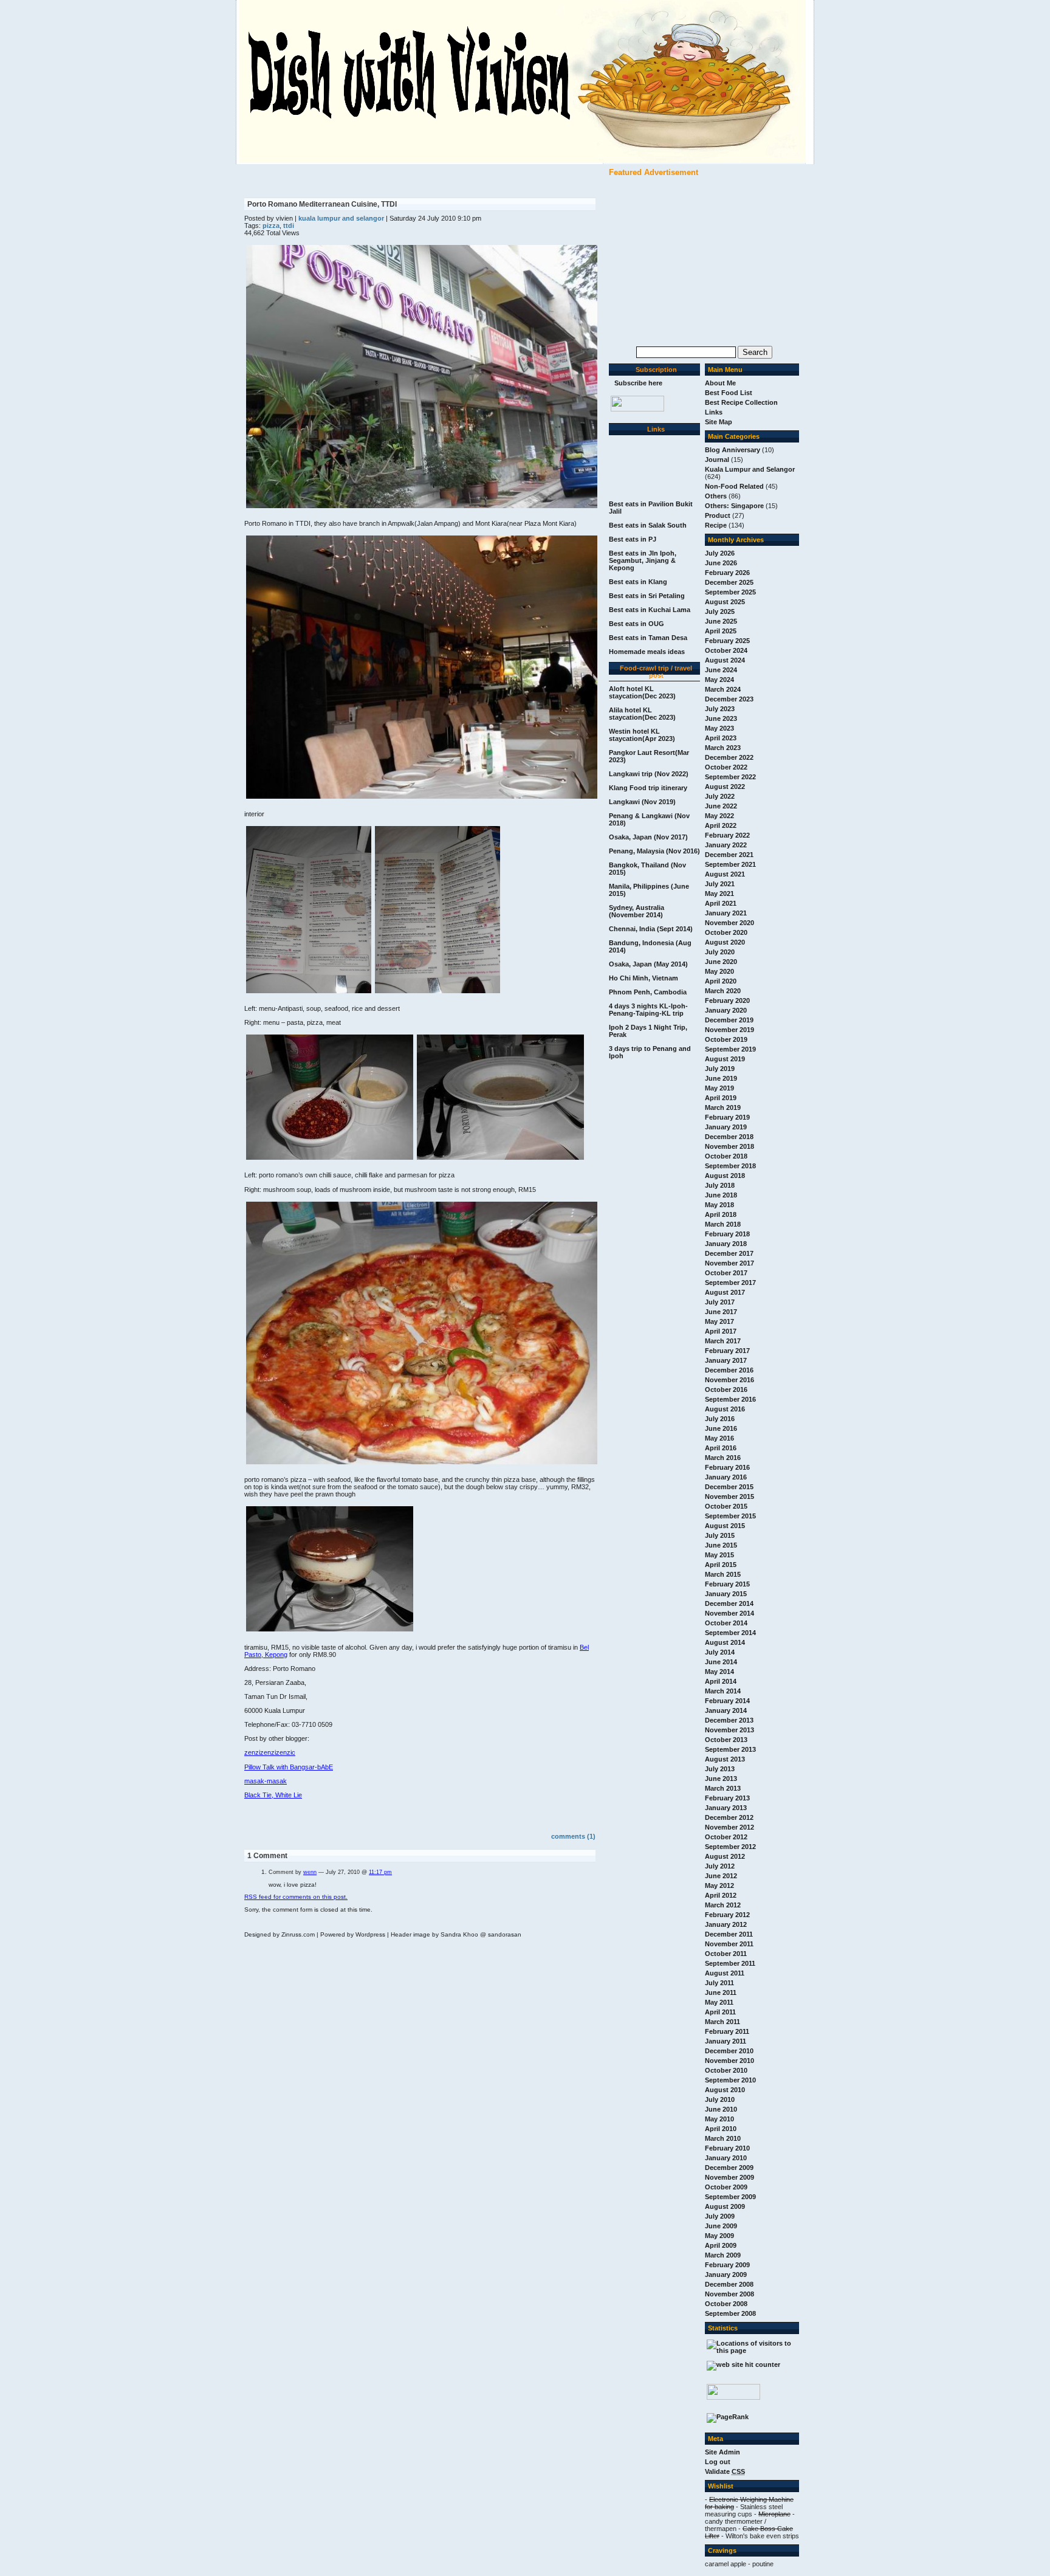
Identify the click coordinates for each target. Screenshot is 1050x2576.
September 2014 (730, 1633)
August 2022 (725, 787)
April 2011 (720, 2012)
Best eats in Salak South (648, 525)
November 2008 (729, 2294)
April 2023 (721, 738)
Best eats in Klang (638, 582)
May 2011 (719, 2002)
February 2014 (727, 1701)
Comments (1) (573, 1836)
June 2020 (721, 962)
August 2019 (725, 1059)
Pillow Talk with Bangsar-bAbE (289, 1767)
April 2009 (721, 2245)
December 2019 (729, 1020)
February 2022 (727, 835)
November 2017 (729, 1263)
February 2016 (727, 1467)
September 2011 (730, 1963)
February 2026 (727, 573)
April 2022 (721, 825)
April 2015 (721, 1565)
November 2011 (729, 1944)
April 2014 (721, 1681)
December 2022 (729, 757)
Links (714, 412)
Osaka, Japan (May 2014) (648, 964)
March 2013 (723, 1788)
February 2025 (727, 641)
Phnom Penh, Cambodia (648, 992)
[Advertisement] (704, 261)
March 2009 (723, 2255)
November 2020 (729, 923)
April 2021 (721, 903)
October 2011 (726, 1954)
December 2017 (729, 1253)
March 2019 (723, 1107)
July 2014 (720, 1652)
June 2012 (721, 1876)
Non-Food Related (734, 486)
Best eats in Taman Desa (648, 638)
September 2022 (730, 777)
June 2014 (721, 1662)
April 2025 (721, 631)
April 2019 (721, 1098)
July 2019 (720, 1069)
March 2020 (723, 991)
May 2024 (719, 680)
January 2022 (726, 845)
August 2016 (725, 1409)
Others (716, 496)
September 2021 (730, 864)
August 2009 (725, 2206)
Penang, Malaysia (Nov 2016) (654, 851)
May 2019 (719, 1088)
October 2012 (726, 1837)
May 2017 (719, 1321)
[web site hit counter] (743, 2364)
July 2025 (720, 611)
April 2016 (721, 1448)
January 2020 (726, 1010)
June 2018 (721, 1195)
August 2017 (725, 1292)
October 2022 (726, 767)
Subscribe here (638, 383)
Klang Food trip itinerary (648, 788)
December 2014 (729, 1603)
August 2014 (725, 1642)
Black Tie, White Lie (273, 1795)
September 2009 (730, 2197)
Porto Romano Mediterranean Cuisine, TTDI (322, 204)
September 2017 (730, 1283)
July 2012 (720, 1866)
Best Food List (729, 393)
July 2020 (720, 952)
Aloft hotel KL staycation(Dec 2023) (642, 692)
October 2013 (726, 1740)
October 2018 (726, 1156)
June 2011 (721, 1992)
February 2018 (727, 1234)
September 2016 (730, 1399)
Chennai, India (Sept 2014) (651, 929)
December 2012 (729, 1817)
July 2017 (720, 1302)
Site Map (719, 422)
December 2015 (729, 1487)
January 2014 (726, 1710)
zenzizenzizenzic (270, 1752)
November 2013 (729, 1730)
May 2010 (719, 2119)
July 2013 (720, 1769)
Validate (725, 2471)
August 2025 (725, 602)
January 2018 (726, 1244)
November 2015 (729, 1496)
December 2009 (729, 2168)
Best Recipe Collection (741, 402)
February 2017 (727, 1351)
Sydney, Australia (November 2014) (637, 911)
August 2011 (725, 1973)
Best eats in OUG (637, 624)
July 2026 (720, 553)
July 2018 (720, 1185)
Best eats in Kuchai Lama (650, 610)
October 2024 (726, 650)
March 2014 (723, 1691)
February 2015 (727, 1584)
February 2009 (727, 2265)
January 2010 (726, 2158)
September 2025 (730, 592)
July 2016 (720, 1419)
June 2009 (721, 2226)
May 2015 (719, 1555)
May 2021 (719, 894)
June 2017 (721, 1312)
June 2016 (721, 1428)
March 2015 (723, 1574)
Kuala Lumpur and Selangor (750, 469)
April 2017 (721, 1331)
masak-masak (266, 1781)
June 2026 (721, 563)
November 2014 (729, 1613)
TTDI (289, 226)
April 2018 (721, 1214)
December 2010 (729, 2051)
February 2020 (727, 1000)
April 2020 (721, 981)
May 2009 (719, 2236)
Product (718, 515)
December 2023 (729, 699)
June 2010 (721, 2109)
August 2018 (725, 1176)
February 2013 (727, 1798)
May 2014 (719, 1672)
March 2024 (723, 689)
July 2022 (720, 796)
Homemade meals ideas (647, 652)
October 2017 (726, 1273)
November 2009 (729, 2177)
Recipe (716, 525)
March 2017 (723, 1341)
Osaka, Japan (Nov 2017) (648, 837)
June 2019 (721, 1078)
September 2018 (730, 1166)
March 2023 (723, 748)
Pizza (271, 226)
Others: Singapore (734, 506)
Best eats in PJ (633, 539)
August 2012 (725, 1856)
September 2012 (730, 1847)
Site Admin (722, 2452)
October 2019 (726, 1039)
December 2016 (729, 1370)
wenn (310, 1872)
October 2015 (726, 1506)
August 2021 (725, 874)
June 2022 (721, 806)
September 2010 (730, 2080)
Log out (718, 2462)
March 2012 (723, 1905)
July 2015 (720, 1535)
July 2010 (720, 2099)
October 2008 (726, 2304)
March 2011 (722, 2022)
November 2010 (729, 2061)
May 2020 (719, 971)
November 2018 (729, 1146)
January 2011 (726, 2041)
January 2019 (726, 1127)
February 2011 (727, 2031)
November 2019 (729, 1030)
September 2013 (730, 1749)
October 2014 (726, 1623)
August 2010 (725, 2090)
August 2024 (725, 660)
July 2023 (720, 709)
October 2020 (726, 932)
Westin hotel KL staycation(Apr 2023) (642, 735)
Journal (717, 460)
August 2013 (725, 1759)
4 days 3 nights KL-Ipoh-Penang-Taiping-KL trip (648, 1010)
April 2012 (721, 1895)
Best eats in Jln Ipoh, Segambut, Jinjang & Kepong (643, 560)
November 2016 (729, 1380)
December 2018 (729, 1137)
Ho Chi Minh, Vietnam (643, 978)
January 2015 (726, 1594)
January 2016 (726, 1477)
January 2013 (726, 1808)
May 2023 (719, 728)
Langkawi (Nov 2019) (642, 802)
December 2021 (729, 855)
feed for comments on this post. (296, 1897)
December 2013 (729, 1720)
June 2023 (721, 718)
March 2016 (723, 1458)
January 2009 (726, 2275)
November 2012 (729, 1827)
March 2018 (723, 1224)
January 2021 (726, 913)
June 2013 (721, 1779)
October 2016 (726, 1390)
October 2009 (726, 2187)
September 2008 (730, 2313)
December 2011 (729, 1934)
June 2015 (721, 1545)
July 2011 (719, 1983)
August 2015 (725, 1526)
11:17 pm (380, 1872)
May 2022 (719, 816)
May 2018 (719, 1205)
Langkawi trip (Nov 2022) (649, 774)
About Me (720, 383)
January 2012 (726, 1924)
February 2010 (727, 2148)
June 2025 (721, 621)
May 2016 (719, 1438)
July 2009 (720, 2216)
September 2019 (730, 1049)
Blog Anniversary (733, 450)
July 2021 (720, 884)
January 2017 (726, 1360)
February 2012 (727, 1915)
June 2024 (721, 670)
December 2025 (729, 582)
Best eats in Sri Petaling (647, 596)
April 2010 (721, 2129)
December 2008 (729, 2284)
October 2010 (726, 2070)
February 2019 (727, 1117)
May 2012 (719, 1886)
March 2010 (723, 2138)
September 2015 (730, 1516)
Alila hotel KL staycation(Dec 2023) (642, 714)
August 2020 (725, 942)
